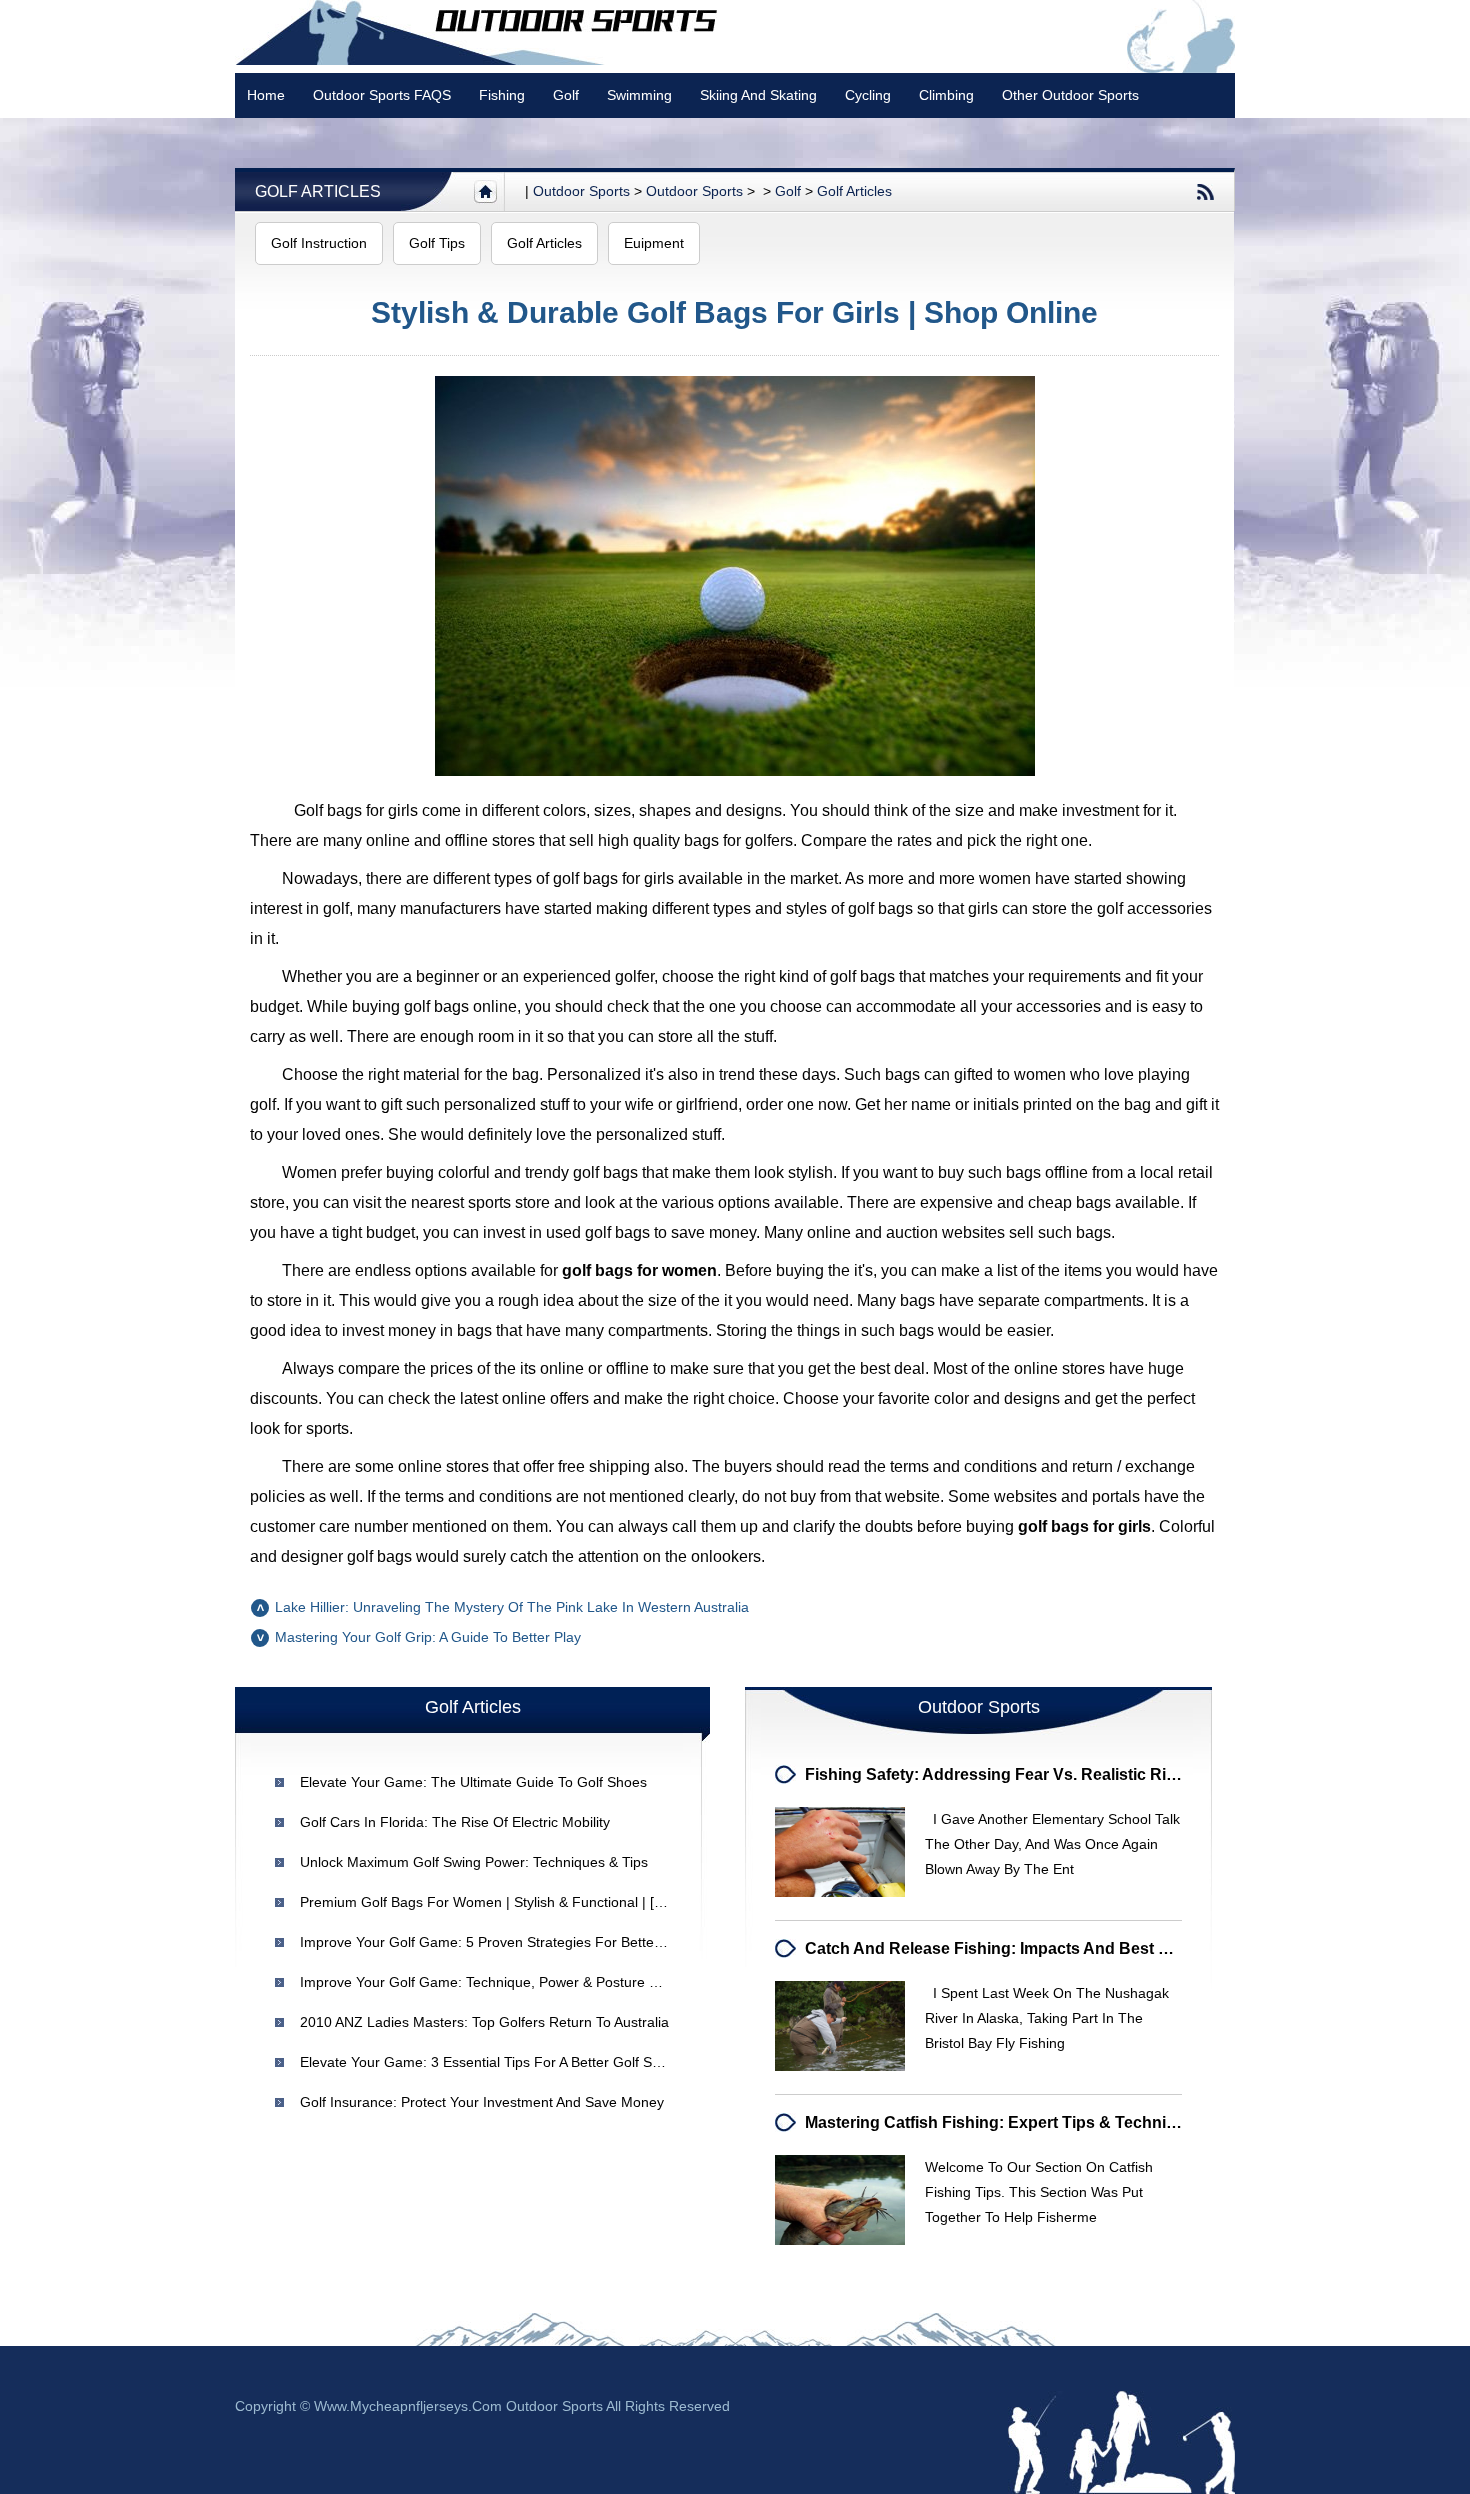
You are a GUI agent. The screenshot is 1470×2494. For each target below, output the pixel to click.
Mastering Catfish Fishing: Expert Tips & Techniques (1004, 2122)
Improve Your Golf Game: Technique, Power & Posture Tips (487, 1982)
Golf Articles (318, 191)
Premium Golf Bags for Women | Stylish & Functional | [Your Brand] (514, 1902)
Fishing (502, 95)
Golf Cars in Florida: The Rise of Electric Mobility (455, 1822)
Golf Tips (437, 243)
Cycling (868, 95)
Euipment (654, 243)
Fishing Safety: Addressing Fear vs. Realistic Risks (999, 1774)
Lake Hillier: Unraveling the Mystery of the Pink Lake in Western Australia (512, 1607)
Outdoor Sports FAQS (382, 95)
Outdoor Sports (694, 191)
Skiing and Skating (758, 95)
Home (266, 95)
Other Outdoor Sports (1070, 95)
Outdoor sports (581, 191)
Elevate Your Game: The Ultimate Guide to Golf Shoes (473, 1782)
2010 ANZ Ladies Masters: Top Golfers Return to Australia (484, 2022)
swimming (639, 95)
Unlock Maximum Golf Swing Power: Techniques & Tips (474, 1862)
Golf (566, 95)
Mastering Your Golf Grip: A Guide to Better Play (428, 1637)
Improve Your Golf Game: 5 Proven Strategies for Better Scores (503, 1942)
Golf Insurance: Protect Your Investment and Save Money (482, 2102)
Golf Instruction (319, 243)
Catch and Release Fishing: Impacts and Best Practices (1017, 1948)
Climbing (946, 95)
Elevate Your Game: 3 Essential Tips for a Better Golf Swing (490, 2062)
